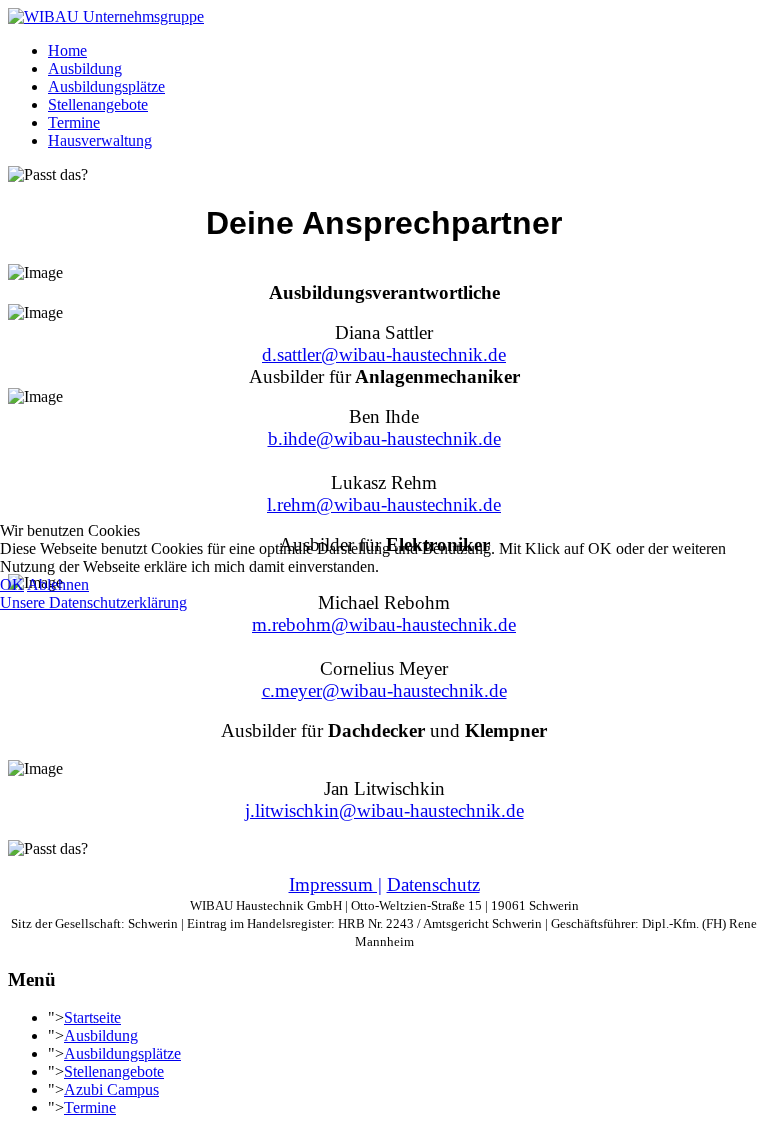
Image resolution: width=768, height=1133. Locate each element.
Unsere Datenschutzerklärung (93, 602)
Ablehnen (58, 584)
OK (12, 584)
